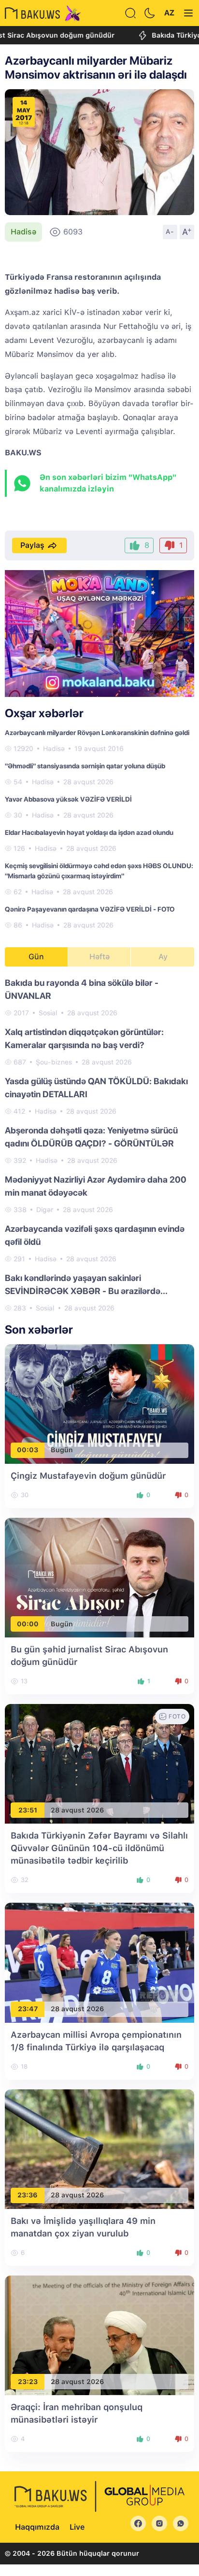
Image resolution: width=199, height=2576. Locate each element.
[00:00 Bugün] (99, 1577)
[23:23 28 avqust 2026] (99, 2335)
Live (77, 2527)
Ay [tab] (163, 957)
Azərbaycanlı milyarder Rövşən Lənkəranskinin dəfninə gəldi (97, 733)
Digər (45, 1210)
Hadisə (23, 232)
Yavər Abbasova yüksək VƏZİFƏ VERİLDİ (68, 799)
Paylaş (32, 545)
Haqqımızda (37, 2527)
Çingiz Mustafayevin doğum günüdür (88, 1476)
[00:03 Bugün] (99, 1403)
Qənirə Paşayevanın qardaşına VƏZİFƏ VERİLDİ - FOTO (90, 909)
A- (170, 232)
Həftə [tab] (99, 957)
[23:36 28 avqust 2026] (99, 2148)
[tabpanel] (99, 1145)
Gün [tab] (36, 957)
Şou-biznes (54, 1062)
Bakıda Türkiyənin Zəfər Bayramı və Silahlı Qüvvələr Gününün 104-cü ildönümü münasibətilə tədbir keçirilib (99, 1848)
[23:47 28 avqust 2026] (99, 1962)
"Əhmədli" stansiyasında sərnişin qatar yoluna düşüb (85, 766)
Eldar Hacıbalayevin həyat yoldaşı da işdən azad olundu (89, 832)
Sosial (48, 1013)
